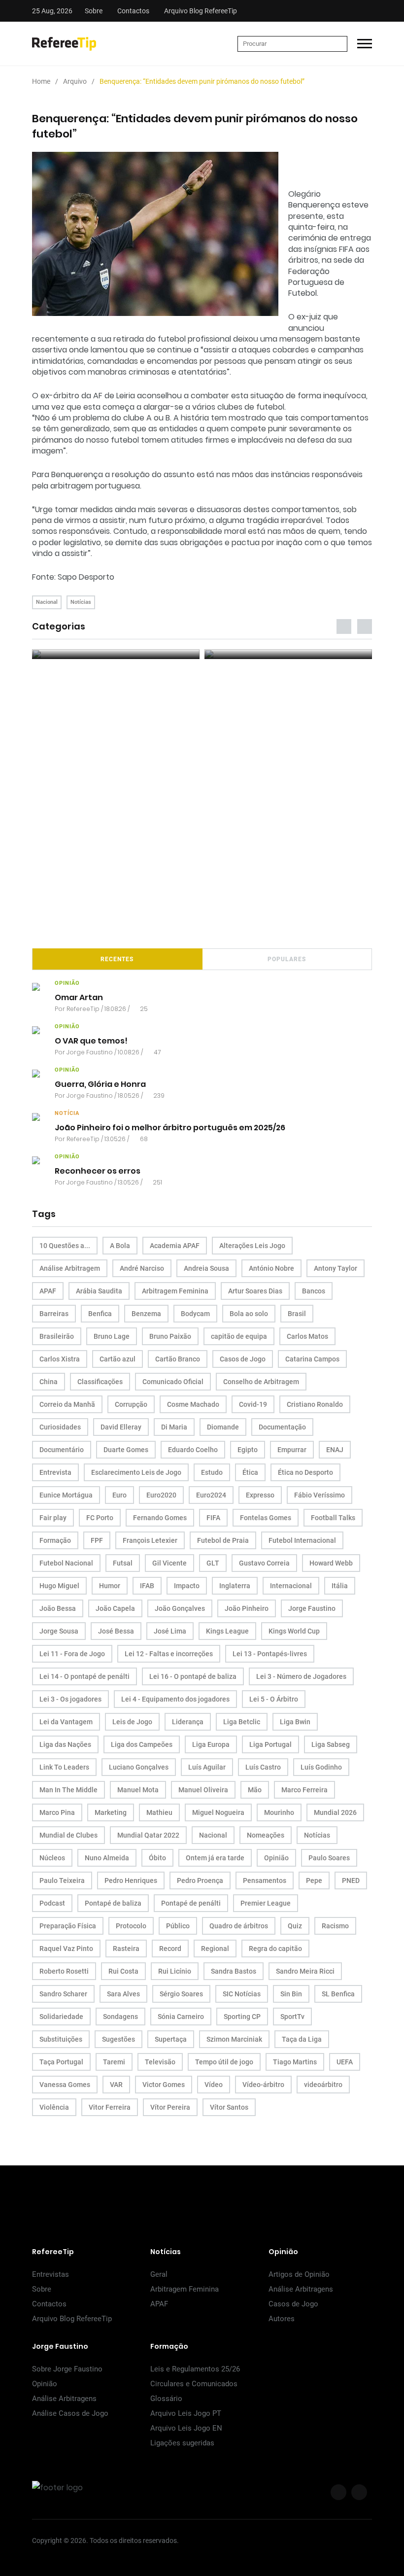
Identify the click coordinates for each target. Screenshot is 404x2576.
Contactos (133, 11)
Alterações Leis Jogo (252, 1246)
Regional (215, 1949)
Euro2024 (211, 1495)
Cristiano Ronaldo (315, 1404)
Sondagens (120, 2017)
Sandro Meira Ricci (305, 1971)
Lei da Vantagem (66, 1722)
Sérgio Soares (181, 1994)
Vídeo (214, 2085)
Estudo (212, 1472)
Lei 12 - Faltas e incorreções (169, 1654)
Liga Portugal (270, 1744)
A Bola (120, 1246)
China (49, 1382)
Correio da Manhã (67, 1404)
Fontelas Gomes (266, 1518)
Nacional (47, 602)
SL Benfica (338, 1994)
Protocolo (131, 1926)
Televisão (160, 2062)
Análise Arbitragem (70, 1268)
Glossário (166, 2399)
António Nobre (271, 1268)
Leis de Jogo (132, 1722)
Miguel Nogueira (218, 1812)
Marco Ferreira (304, 1790)
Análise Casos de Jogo (70, 2413)
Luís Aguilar (207, 1767)
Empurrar (292, 1450)
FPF (97, 1540)
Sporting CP (242, 2017)
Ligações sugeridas (182, 2443)
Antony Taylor (336, 1268)
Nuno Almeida (107, 1858)
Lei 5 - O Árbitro (274, 1699)
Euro (119, 1495)
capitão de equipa (239, 1336)
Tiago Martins (295, 2062)
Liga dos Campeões (142, 1744)
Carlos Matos (307, 1336)
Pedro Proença (200, 1880)
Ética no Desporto (305, 1472)
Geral (159, 2274)
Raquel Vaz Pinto (66, 1949)
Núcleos (52, 1858)
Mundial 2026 (335, 1812)
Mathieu (159, 1812)
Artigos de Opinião (299, 2274)
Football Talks (333, 1518)
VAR (116, 2085)
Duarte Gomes (126, 1450)
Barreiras (54, 1314)
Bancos (314, 1291)
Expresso (260, 1495)
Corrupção (131, 1404)
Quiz (295, 1926)
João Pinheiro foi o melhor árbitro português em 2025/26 (170, 1128)
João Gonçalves (180, 1608)
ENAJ (335, 1450)
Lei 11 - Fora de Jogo (72, 1654)
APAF (48, 1291)
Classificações (100, 1382)
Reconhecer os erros (98, 1171)
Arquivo (75, 81)
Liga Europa (211, 1744)
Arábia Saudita (99, 1291)
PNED (351, 1880)
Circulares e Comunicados (194, 2384)
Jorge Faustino (90, 1052)
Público (178, 1926)
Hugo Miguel (59, 1586)
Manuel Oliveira (203, 1790)
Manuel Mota (138, 1790)
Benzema (146, 1314)
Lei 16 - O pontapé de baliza (193, 1676)
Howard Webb (331, 1563)
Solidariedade (61, 2017)
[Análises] (288, 654)
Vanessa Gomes (65, 2085)
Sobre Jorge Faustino (67, 2369)
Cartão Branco (178, 1359)
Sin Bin (291, 1994)
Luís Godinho (321, 1767)
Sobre (94, 11)
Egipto (248, 1450)
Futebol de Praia (223, 1540)
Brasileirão (57, 1336)
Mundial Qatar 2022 (148, 1835)
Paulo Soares (329, 1858)
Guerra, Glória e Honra (100, 1084)
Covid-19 (253, 1404)
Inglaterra (235, 1586)
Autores (282, 2319)
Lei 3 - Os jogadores (70, 1699)
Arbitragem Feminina (175, 1291)
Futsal (123, 1563)
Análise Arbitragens (301, 2289)
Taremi (114, 2062)
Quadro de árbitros (239, 1926)
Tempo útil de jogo (224, 2062)
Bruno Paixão (170, 1336)
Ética (250, 1472)
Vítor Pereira (170, 2107)
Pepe (314, 1880)
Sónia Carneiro (181, 2017)
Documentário (62, 1450)
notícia (67, 1113)
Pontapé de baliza (113, 1903)
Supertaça (171, 2039)
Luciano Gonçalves (139, 1767)
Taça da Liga (302, 2039)
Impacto (187, 1586)
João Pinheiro (247, 1608)
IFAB (147, 1586)
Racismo (335, 1926)
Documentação (282, 1427)
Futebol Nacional (66, 1563)
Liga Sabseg (331, 1744)
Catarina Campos (312, 1359)
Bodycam (195, 1314)
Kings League (227, 1631)
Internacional (291, 1586)
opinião (67, 983)
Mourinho (279, 1812)
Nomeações (266, 1835)
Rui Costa (123, 1971)
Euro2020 (161, 1495)
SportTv (292, 2017)
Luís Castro (263, 1767)
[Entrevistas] (116, 654)
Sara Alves (123, 1994)
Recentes (117, 959)
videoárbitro (323, 2085)
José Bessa (116, 1631)
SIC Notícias (242, 1994)
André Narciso (142, 1268)
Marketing (111, 1812)
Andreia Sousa (206, 1268)
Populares (287, 959)
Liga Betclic (242, 1722)
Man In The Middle (68, 1790)
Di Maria (174, 1427)
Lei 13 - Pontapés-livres (270, 1654)
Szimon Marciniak (234, 2039)
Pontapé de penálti (191, 1903)
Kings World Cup (294, 1631)
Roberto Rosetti (64, 1971)
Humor (110, 1586)
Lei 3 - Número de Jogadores (301, 1676)
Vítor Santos (229, 2107)
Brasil (297, 1314)
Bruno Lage (112, 1336)
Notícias (81, 602)
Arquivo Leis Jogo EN (186, 2428)
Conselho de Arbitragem (261, 1382)
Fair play (53, 1518)
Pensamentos (265, 1880)
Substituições (61, 2039)
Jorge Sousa (59, 1631)
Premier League (266, 1903)
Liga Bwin (295, 1722)
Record (170, 1949)
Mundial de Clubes (68, 1835)
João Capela (115, 1608)
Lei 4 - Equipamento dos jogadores (175, 1699)
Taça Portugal (61, 2062)
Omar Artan (79, 997)
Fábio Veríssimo (320, 1495)
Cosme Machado (193, 1404)
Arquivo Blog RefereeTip (201, 11)
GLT (213, 1563)
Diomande (223, 1427)
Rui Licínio (175, 1971)
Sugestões (118, 2039)
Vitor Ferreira (110, 2107)
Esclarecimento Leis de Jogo (136, 1472)
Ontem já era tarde (215, 1858)
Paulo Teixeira (62, 1880)
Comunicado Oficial (173, 1382)
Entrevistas (50, 2274)
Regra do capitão (275, 1949)
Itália (340, 1586)
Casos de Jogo (243, 1359)
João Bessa (58, 1608)
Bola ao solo (249, 1314)
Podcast (52, 1903)
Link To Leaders (64, 1767)
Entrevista (55, 1472)
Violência (54, 2107)
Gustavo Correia (264, 1563)
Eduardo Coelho (193, 1450)
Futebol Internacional (302, 1540)
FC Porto (100, 1518)
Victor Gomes (164, 2085)
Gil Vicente (169, 1563)
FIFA (213, 1518)
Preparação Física (68, 1926)
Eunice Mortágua (66, 1495)
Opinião (276, 1858)
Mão (255, 1790)
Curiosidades (60, 1427)
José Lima (170, 1631)
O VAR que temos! (91, 1041)
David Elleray (121, 1427)
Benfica (100, 1314)
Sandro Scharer (63, 1994)
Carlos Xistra (60, 1359)
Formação (55, 1540)
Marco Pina (57, 1812)
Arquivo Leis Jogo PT (186, 2413)
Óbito (157, 1858)
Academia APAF (175, 1246)
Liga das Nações (65, 1744)
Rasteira (126, 1949)
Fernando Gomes (160, 1518)
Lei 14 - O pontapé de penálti (84, 1676)
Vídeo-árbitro (263, 2085)
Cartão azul (118, 1359)
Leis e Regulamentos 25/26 (195, 2369)
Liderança (188, 1722)
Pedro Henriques (131, 1880)
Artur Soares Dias (255, 1291)
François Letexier (150, 1540)
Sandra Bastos (234, 1971)
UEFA (345, 2062)
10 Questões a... (65, 1246)
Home (41, 81)
